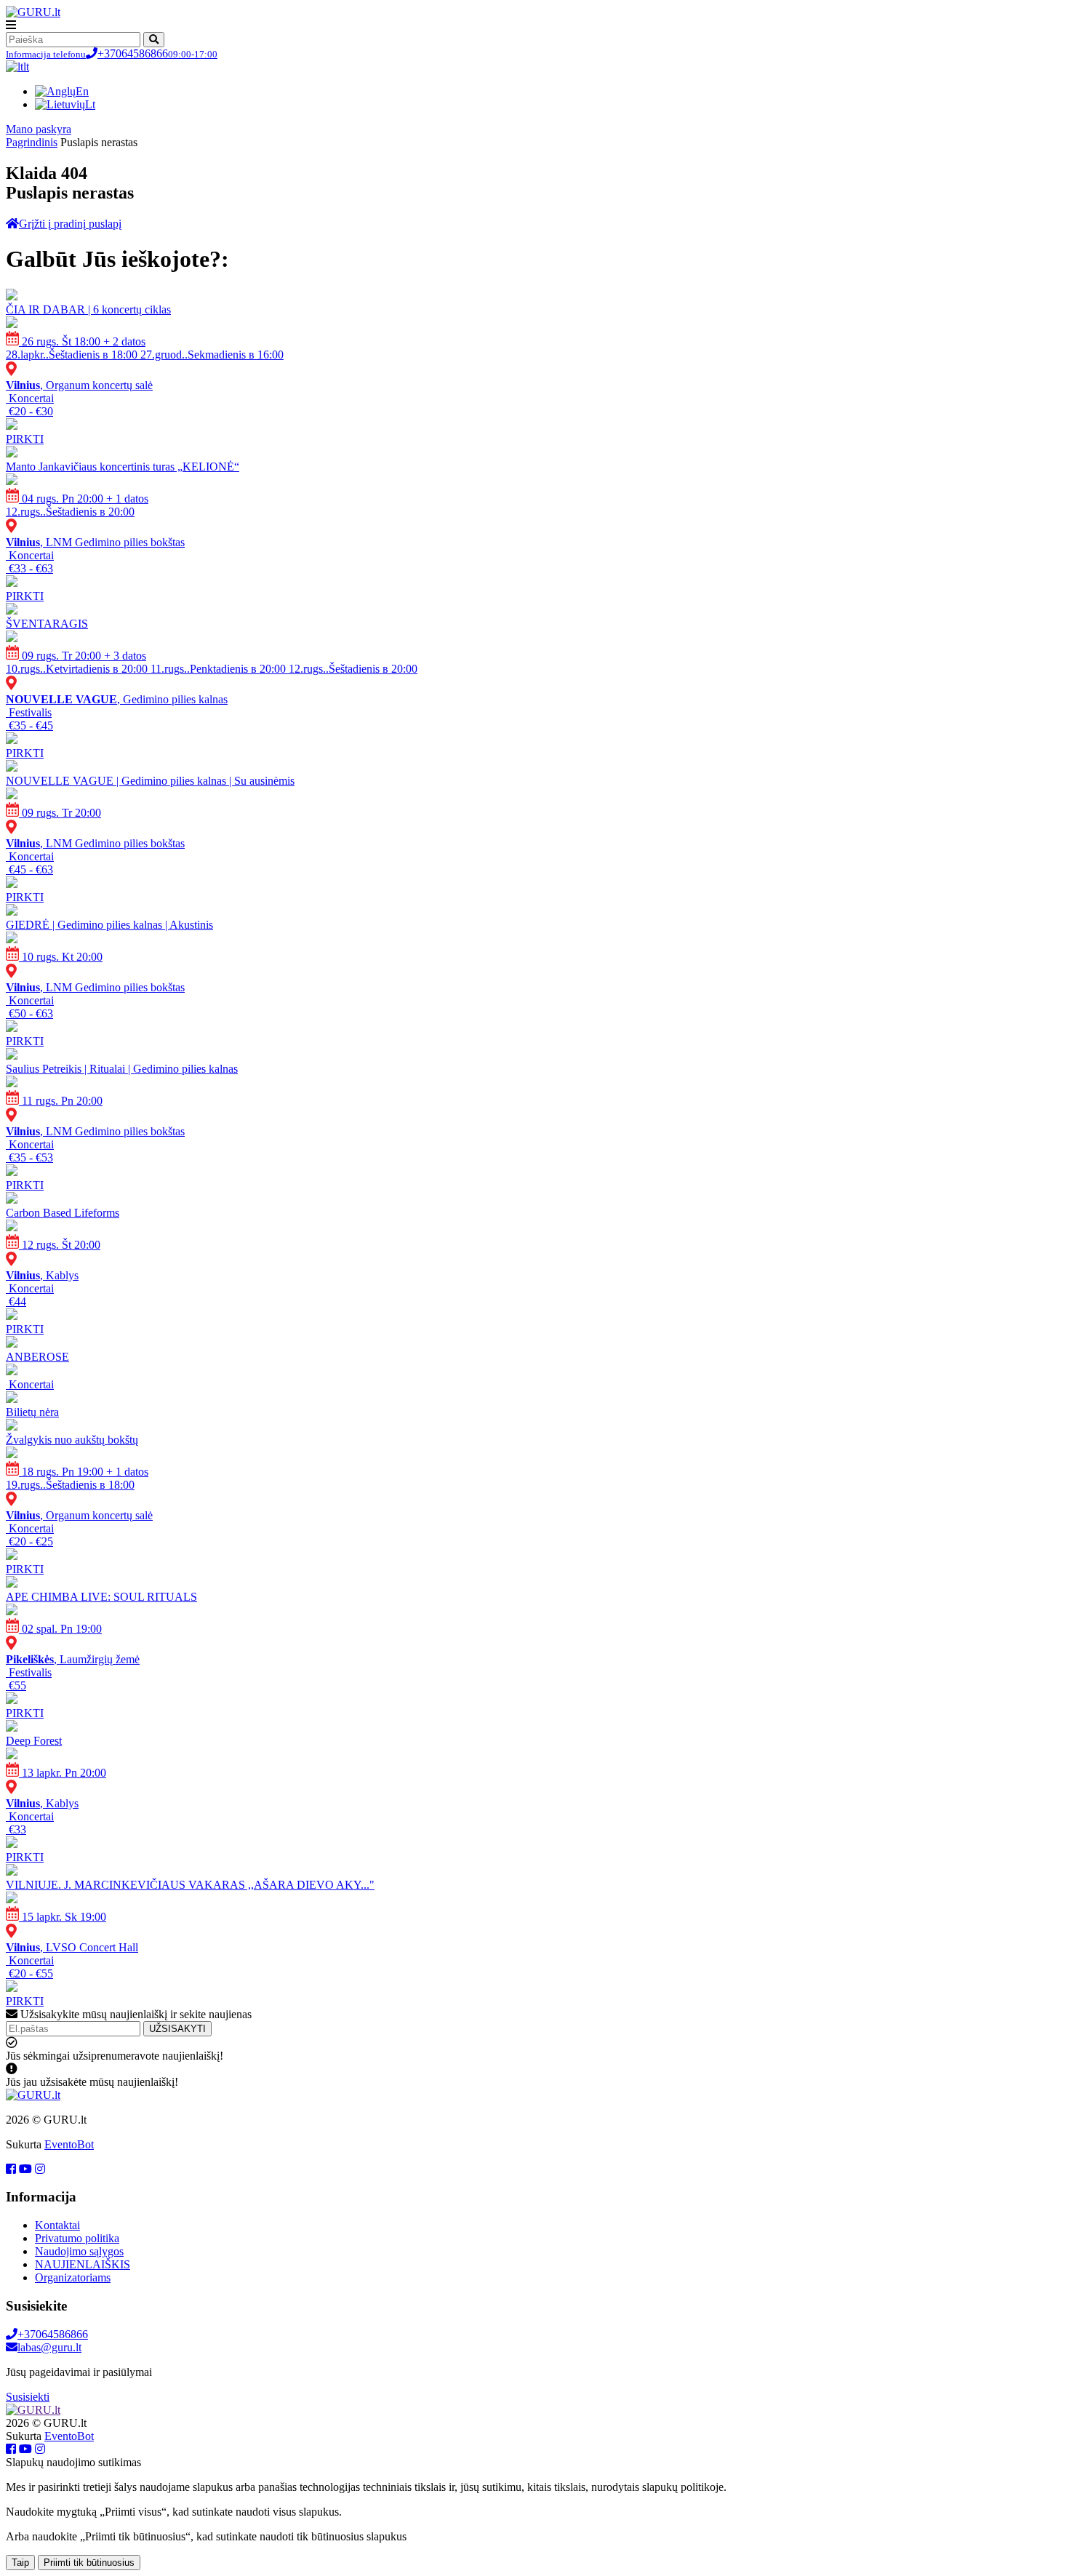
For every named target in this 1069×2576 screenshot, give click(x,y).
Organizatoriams (73, 2277)
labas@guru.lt (49, 2347)
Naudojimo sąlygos (79, 2251)
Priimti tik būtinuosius (89, 2563)
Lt (90, 104)
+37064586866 (112, 53)
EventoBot (69, 2144)
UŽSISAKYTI (177, 2029)
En (82, 91)
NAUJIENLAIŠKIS (83, 2264)
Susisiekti (28, 2397)
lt (26, 67)
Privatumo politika (77, 2238)
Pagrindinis (32, 142)
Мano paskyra (39, 129)
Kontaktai (57, 2225)
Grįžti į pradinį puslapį (70, 224)
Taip (20, 2563)
